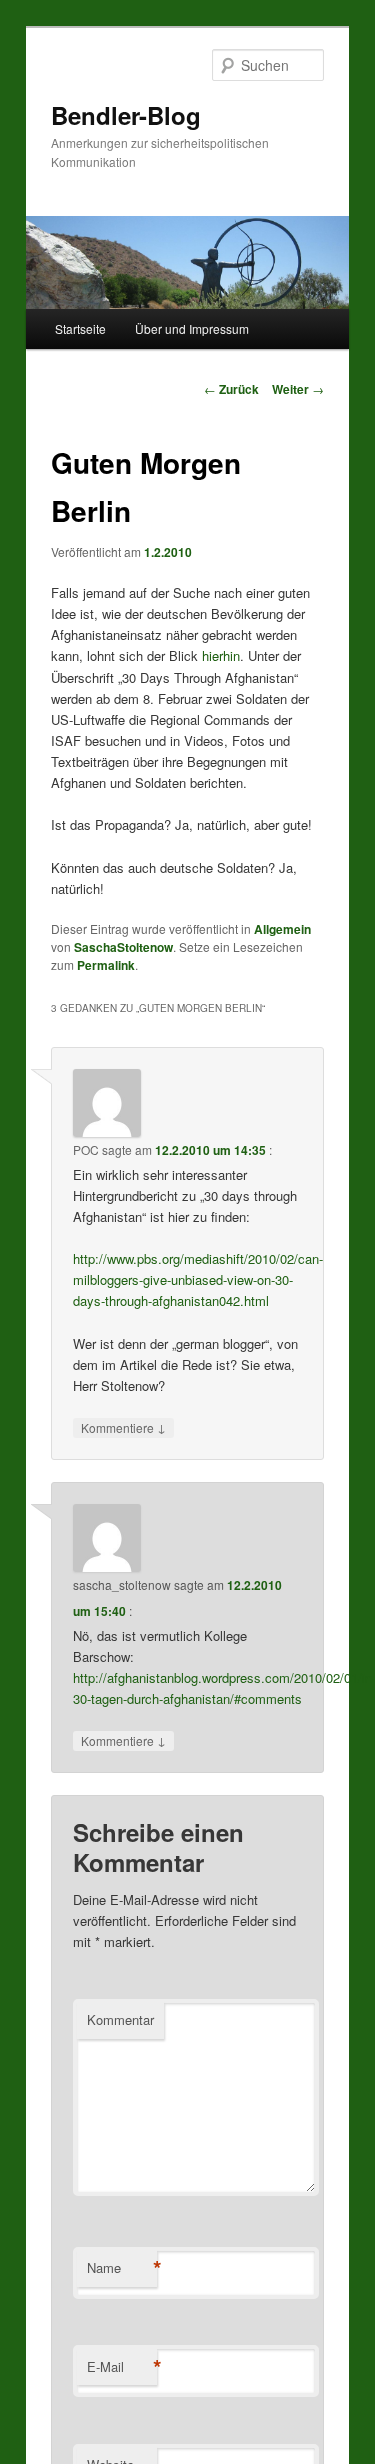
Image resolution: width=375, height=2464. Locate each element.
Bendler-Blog (126, 115)
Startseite (80, 328)
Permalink (106, 965)
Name (122, 2268)
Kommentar (120, 2019)
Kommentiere (123, 1427)
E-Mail (122, 2367)
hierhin (221, 655)
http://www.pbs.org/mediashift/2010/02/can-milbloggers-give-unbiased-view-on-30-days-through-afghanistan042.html (198, 1279)
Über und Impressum (192, 328)
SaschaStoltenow (123, 947)
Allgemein (282, 929)
